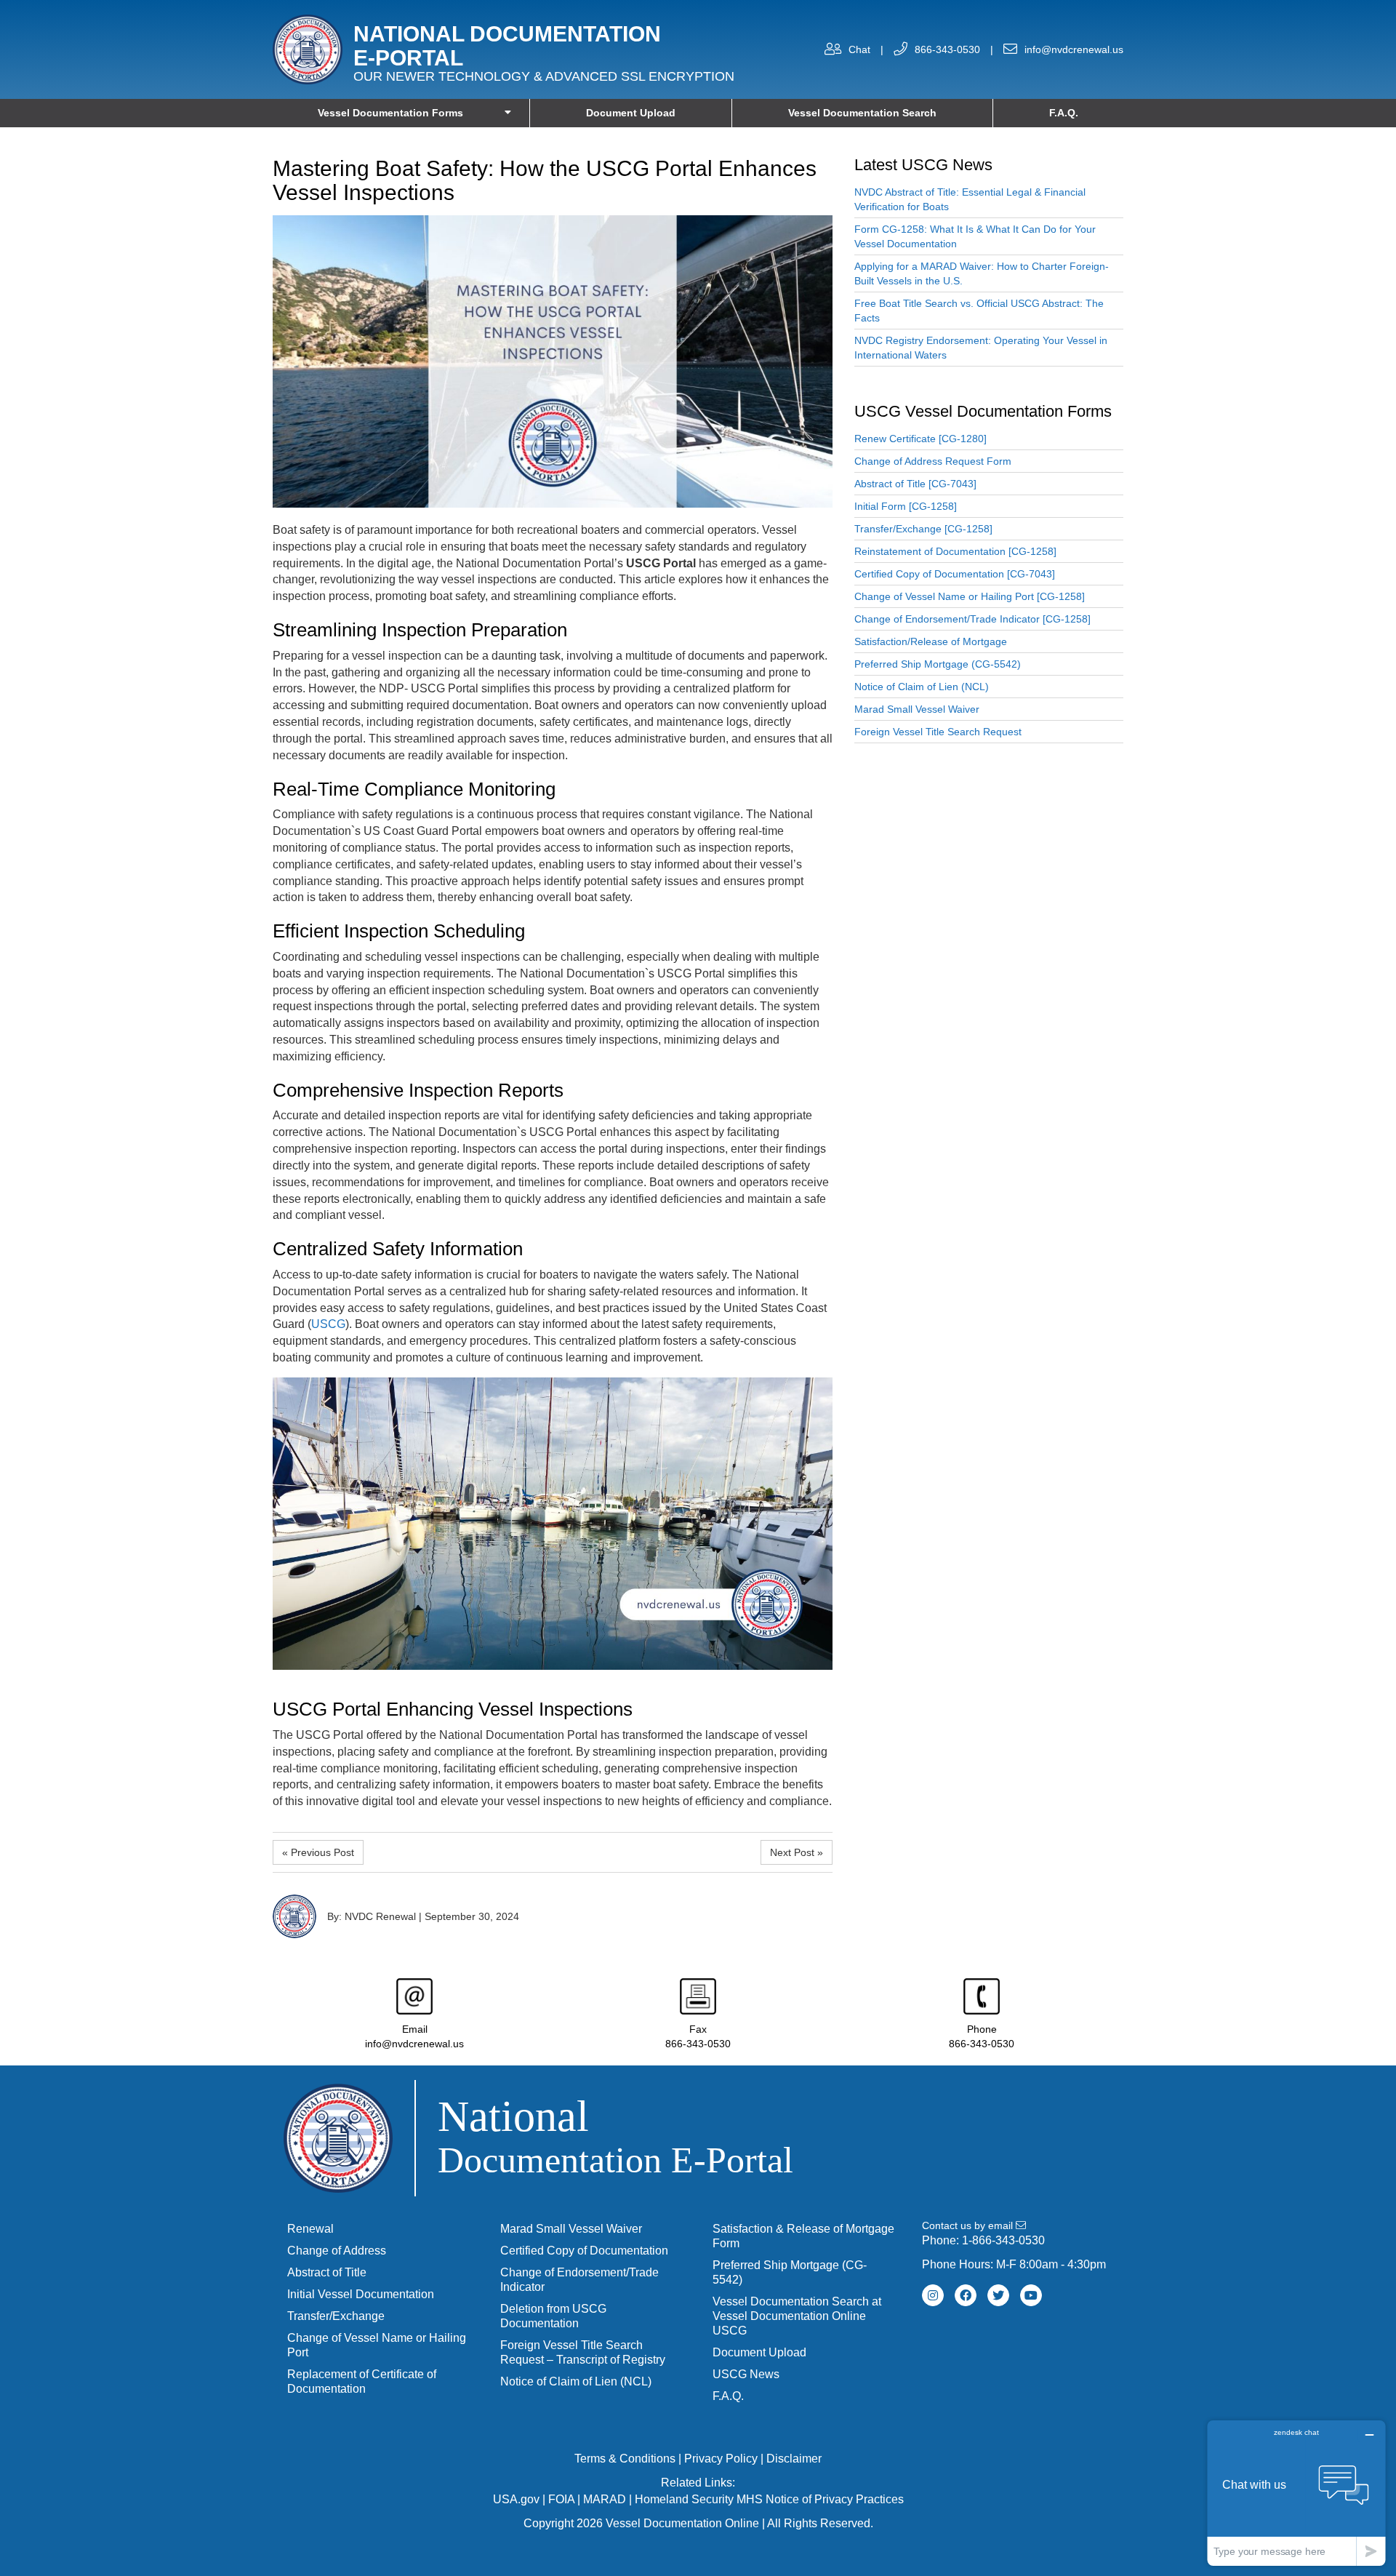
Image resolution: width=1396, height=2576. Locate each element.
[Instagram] (933, 2295)
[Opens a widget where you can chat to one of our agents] (1296, 2493)
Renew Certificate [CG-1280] (920, 439)
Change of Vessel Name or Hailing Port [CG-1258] (970, 596)
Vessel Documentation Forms (390, 113)
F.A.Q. (1064, 113)
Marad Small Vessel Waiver (917, 709)
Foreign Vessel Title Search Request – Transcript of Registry (583, 2352)
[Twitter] (998, 2295)
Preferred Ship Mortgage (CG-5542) (938, 664)
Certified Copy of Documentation (584, 2251)
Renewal (310, 2229)
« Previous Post (318, 1852)
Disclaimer (794, 2459)
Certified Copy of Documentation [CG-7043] (955, 574)
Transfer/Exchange (336, 2316)
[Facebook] (966, 2295)
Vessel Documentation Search (862, 113)
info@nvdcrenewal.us (1074, 49)
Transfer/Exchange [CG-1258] (923, 529)
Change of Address (337, 2251)
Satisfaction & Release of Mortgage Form (803, 2236)
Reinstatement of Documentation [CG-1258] (955, 551)
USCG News (746, 2374)
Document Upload (631, 113)
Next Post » (797, 1852)
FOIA (561, 2499)
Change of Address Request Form (933, 461)
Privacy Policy (721, 2459)
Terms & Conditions (625, 2459)
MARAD (605, 2499)
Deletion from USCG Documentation (553, 2316)
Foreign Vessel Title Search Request (938, 732)
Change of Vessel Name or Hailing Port (377, 2345)
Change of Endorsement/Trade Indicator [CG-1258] (972, 619)
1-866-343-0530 (1003, 2240)
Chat (859, 49)
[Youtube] (1031, 2295)
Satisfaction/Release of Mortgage (931, 641)
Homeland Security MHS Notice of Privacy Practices (769, 2499)
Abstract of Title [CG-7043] (915, 484)
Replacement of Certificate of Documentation (362, 2381)
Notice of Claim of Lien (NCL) (922, 687)
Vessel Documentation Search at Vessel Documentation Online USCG (797, 2316)
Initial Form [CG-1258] (906, 506)
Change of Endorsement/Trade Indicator (579, 2280)
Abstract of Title (327, 2272)
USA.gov (516, 2499)
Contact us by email (969, 2225)
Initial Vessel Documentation (361, 2294)
